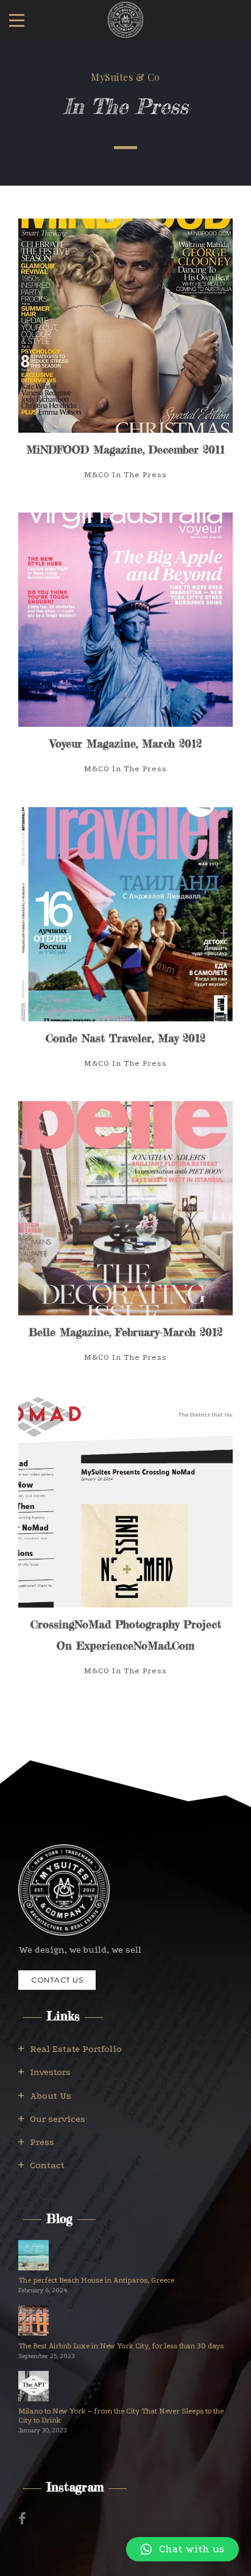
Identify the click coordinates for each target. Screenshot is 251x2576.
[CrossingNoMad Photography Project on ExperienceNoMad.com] (125, 1547)
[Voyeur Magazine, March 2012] (125, 655)
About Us (51, 2096)
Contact (47, 2165)
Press (42, 2142)
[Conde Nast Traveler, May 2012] (125, 949)
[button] (182, 2549)
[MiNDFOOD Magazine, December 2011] (125, 361)
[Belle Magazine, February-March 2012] (125, 1243)
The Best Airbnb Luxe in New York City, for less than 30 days (121, 2346)
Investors (50, 2072)
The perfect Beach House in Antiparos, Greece (96, 2280)
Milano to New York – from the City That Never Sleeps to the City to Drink (121, 2416)
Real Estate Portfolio (76, 2049)
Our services (58, 2119)
